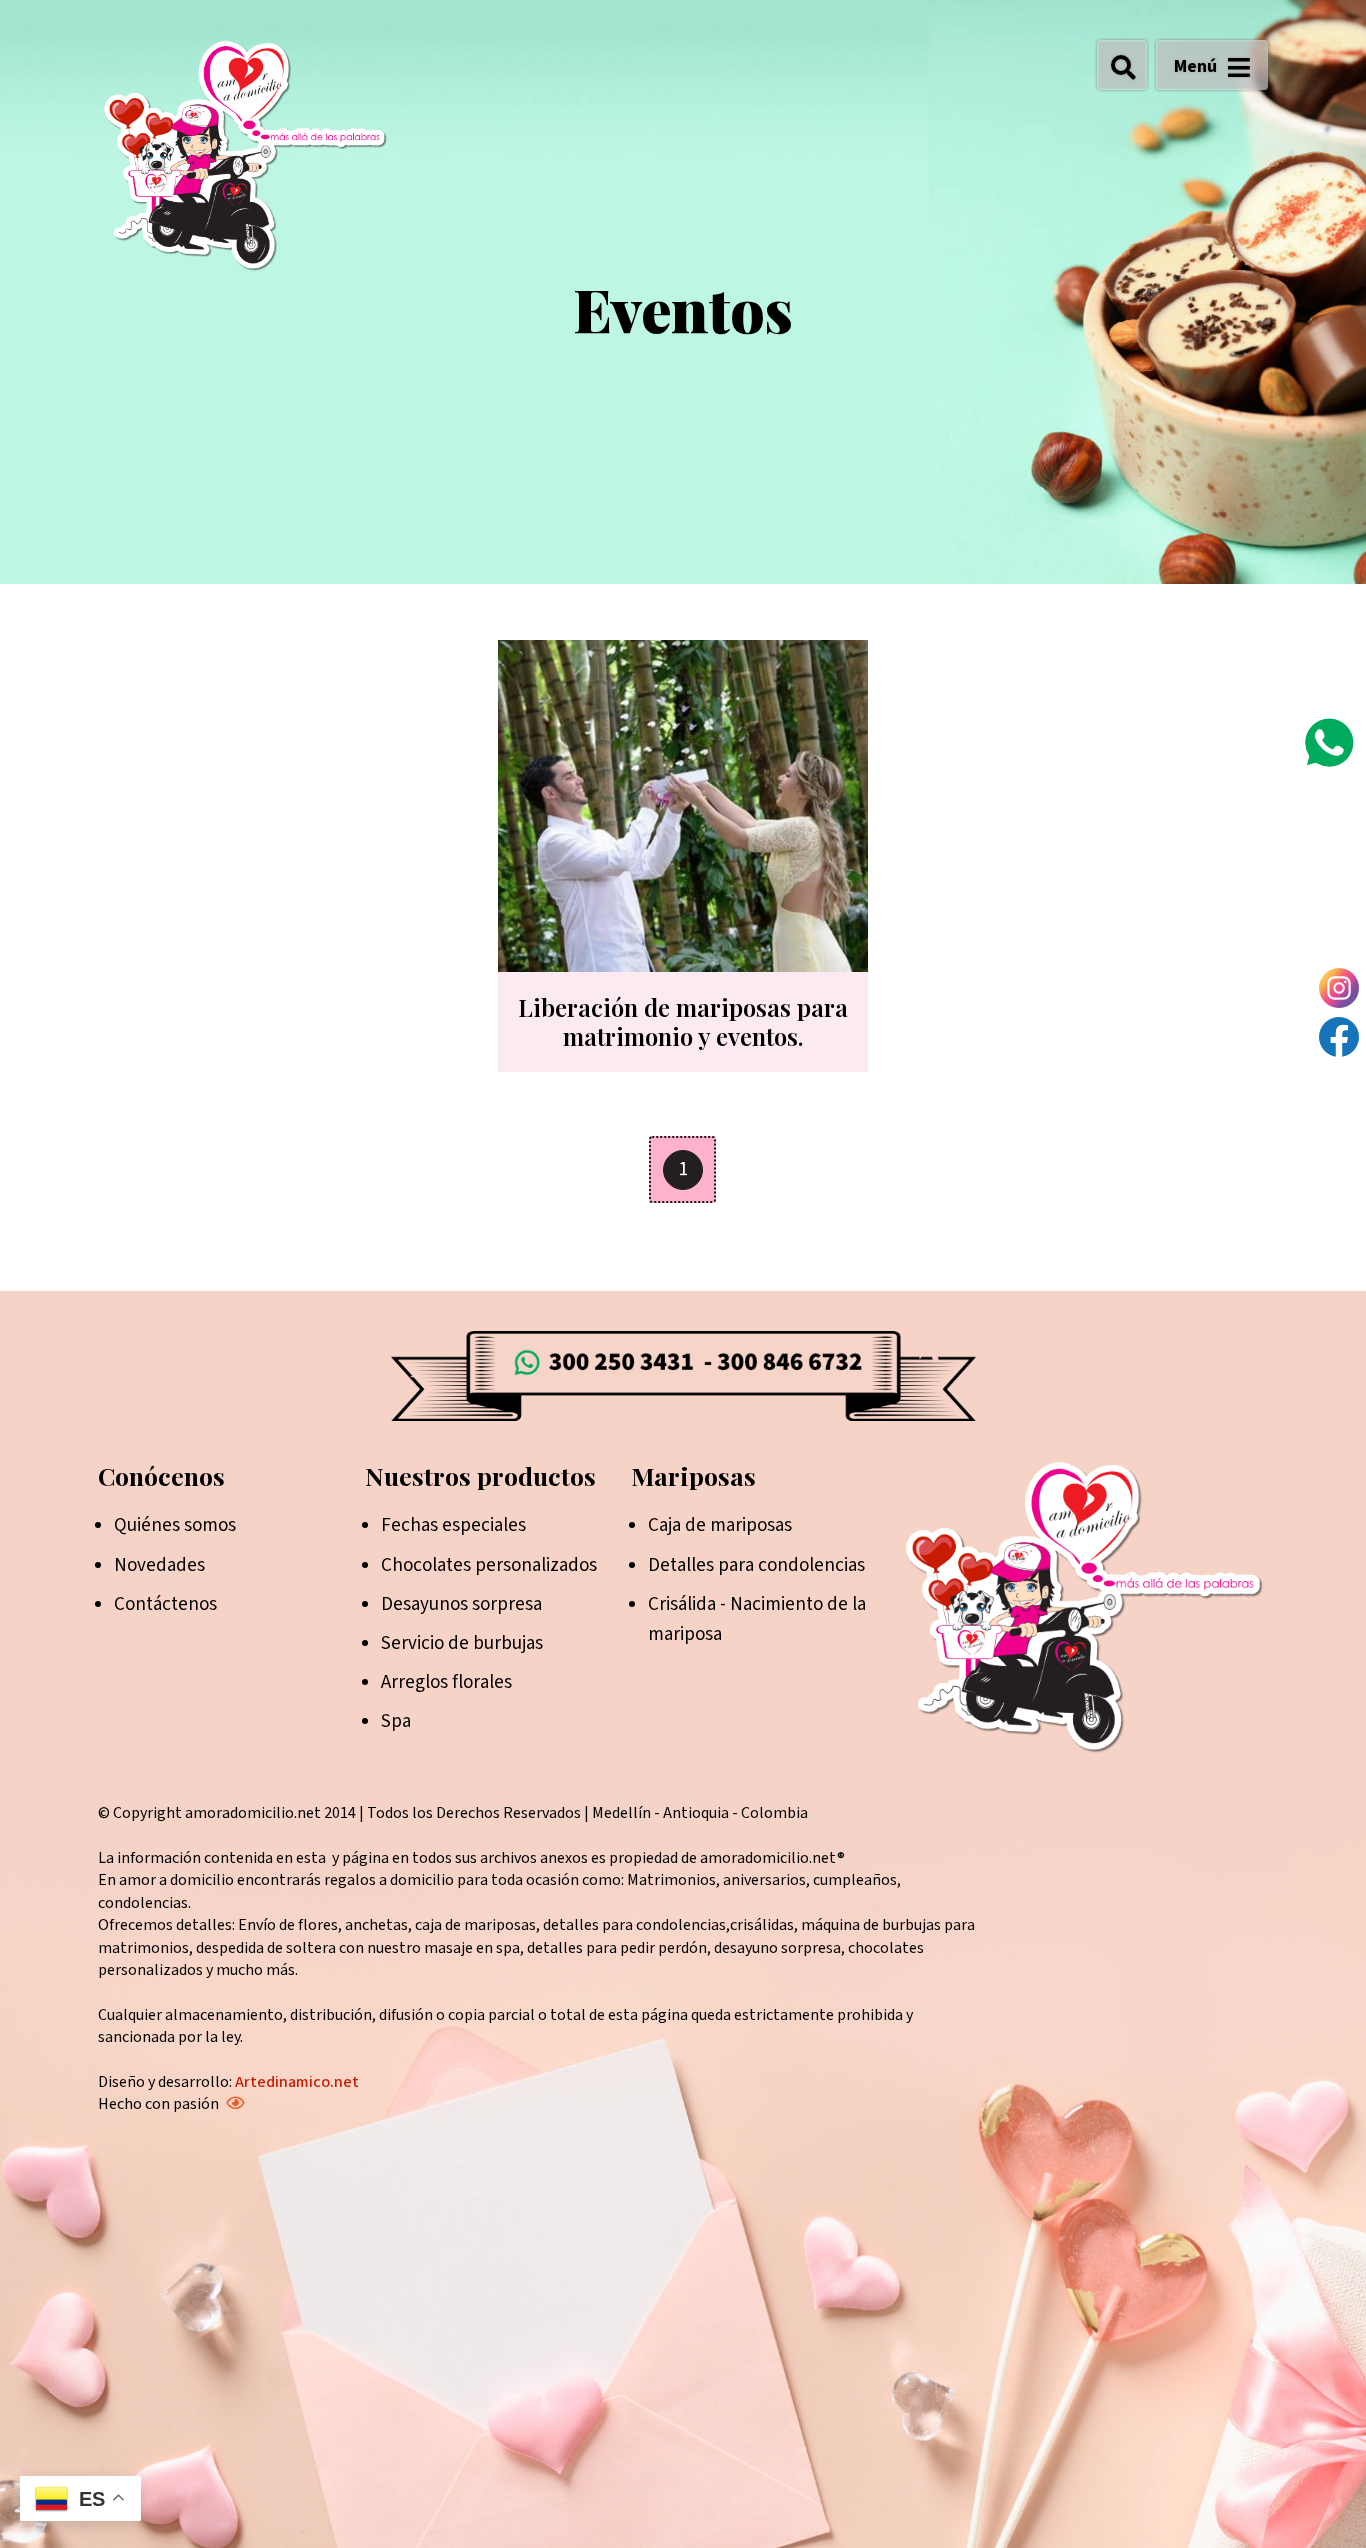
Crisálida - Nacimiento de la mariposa (757, 1619)
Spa (396, 1721)
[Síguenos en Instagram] (1339, 988)
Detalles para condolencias (756, 1565)
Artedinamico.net (297, 2082)
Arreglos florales (446, 1682)
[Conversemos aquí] (1329, 743)
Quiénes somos (175, 1525)
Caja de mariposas (720, 1525)
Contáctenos (165, 1604)
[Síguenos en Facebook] (1339, 1037)
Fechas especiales (453, 1525)
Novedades (159, 1565)
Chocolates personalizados (489, 1565)
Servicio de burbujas (462, 1643)
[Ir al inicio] (244, 154)
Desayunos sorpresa (461, 1604)
